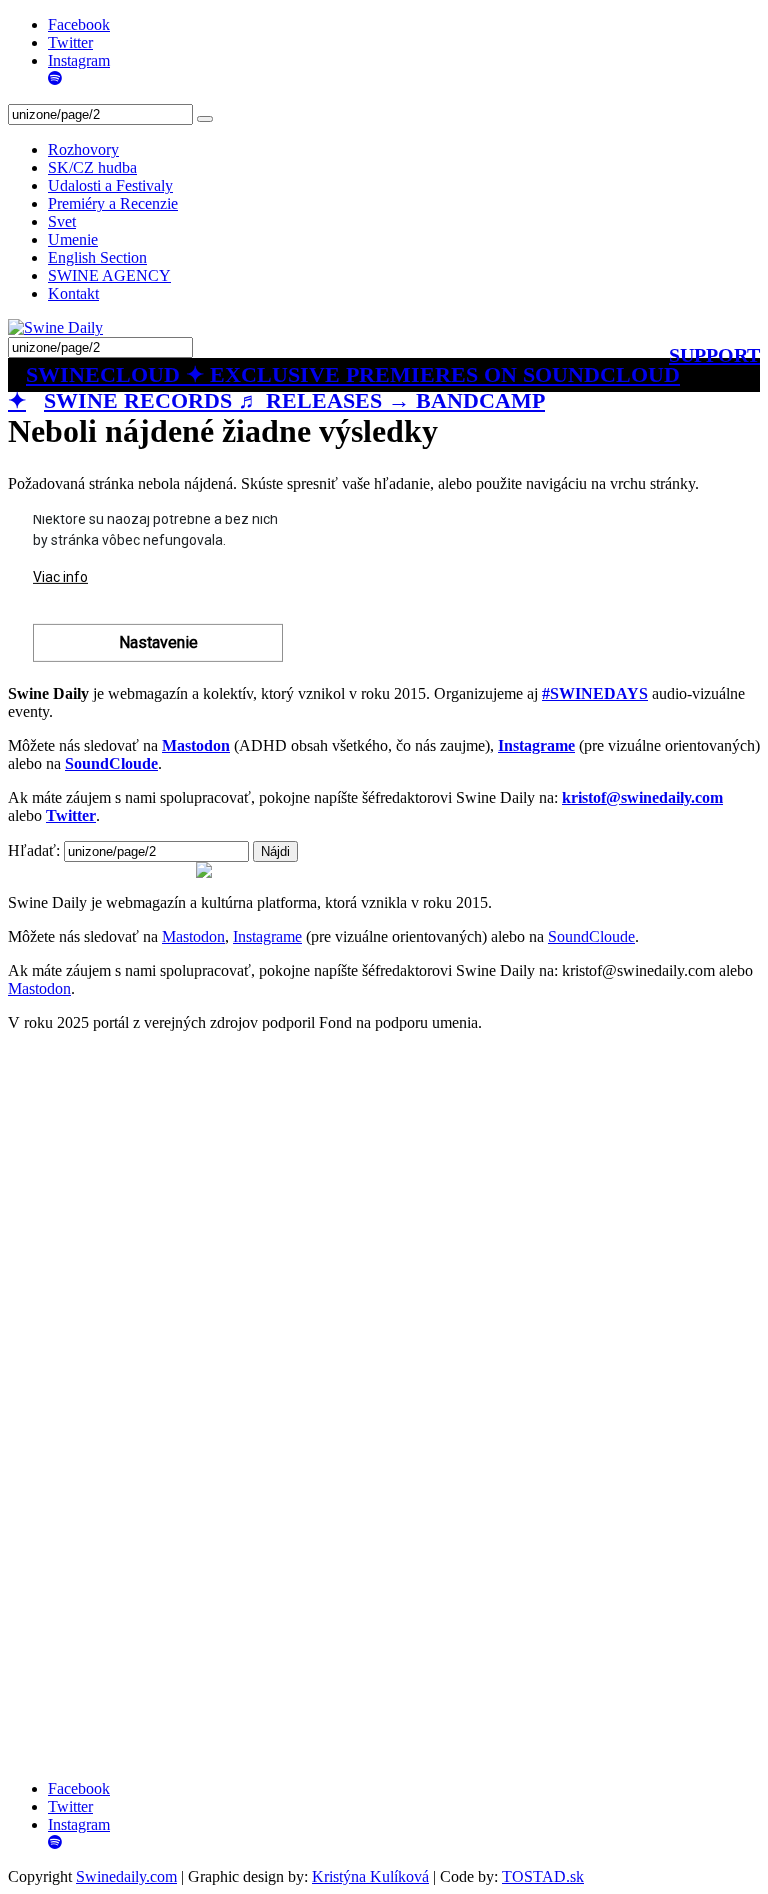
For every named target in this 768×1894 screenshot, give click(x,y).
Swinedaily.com (126, 1876)
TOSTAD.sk (543, 1876)
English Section (97, 257)
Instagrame (267, 936)
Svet (62, 221)
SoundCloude (591, 936)
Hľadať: (34, 850)
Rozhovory (83, 149)
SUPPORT (714, 355)
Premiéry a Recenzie (113, 203)
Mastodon (193, 936)
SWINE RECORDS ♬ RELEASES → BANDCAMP (294, 400)
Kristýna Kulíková (370, 1876)
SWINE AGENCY (109, 275)
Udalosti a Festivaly (110, 185)
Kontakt (73, 293)
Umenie (73, 239)
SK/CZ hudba (92, 167)
